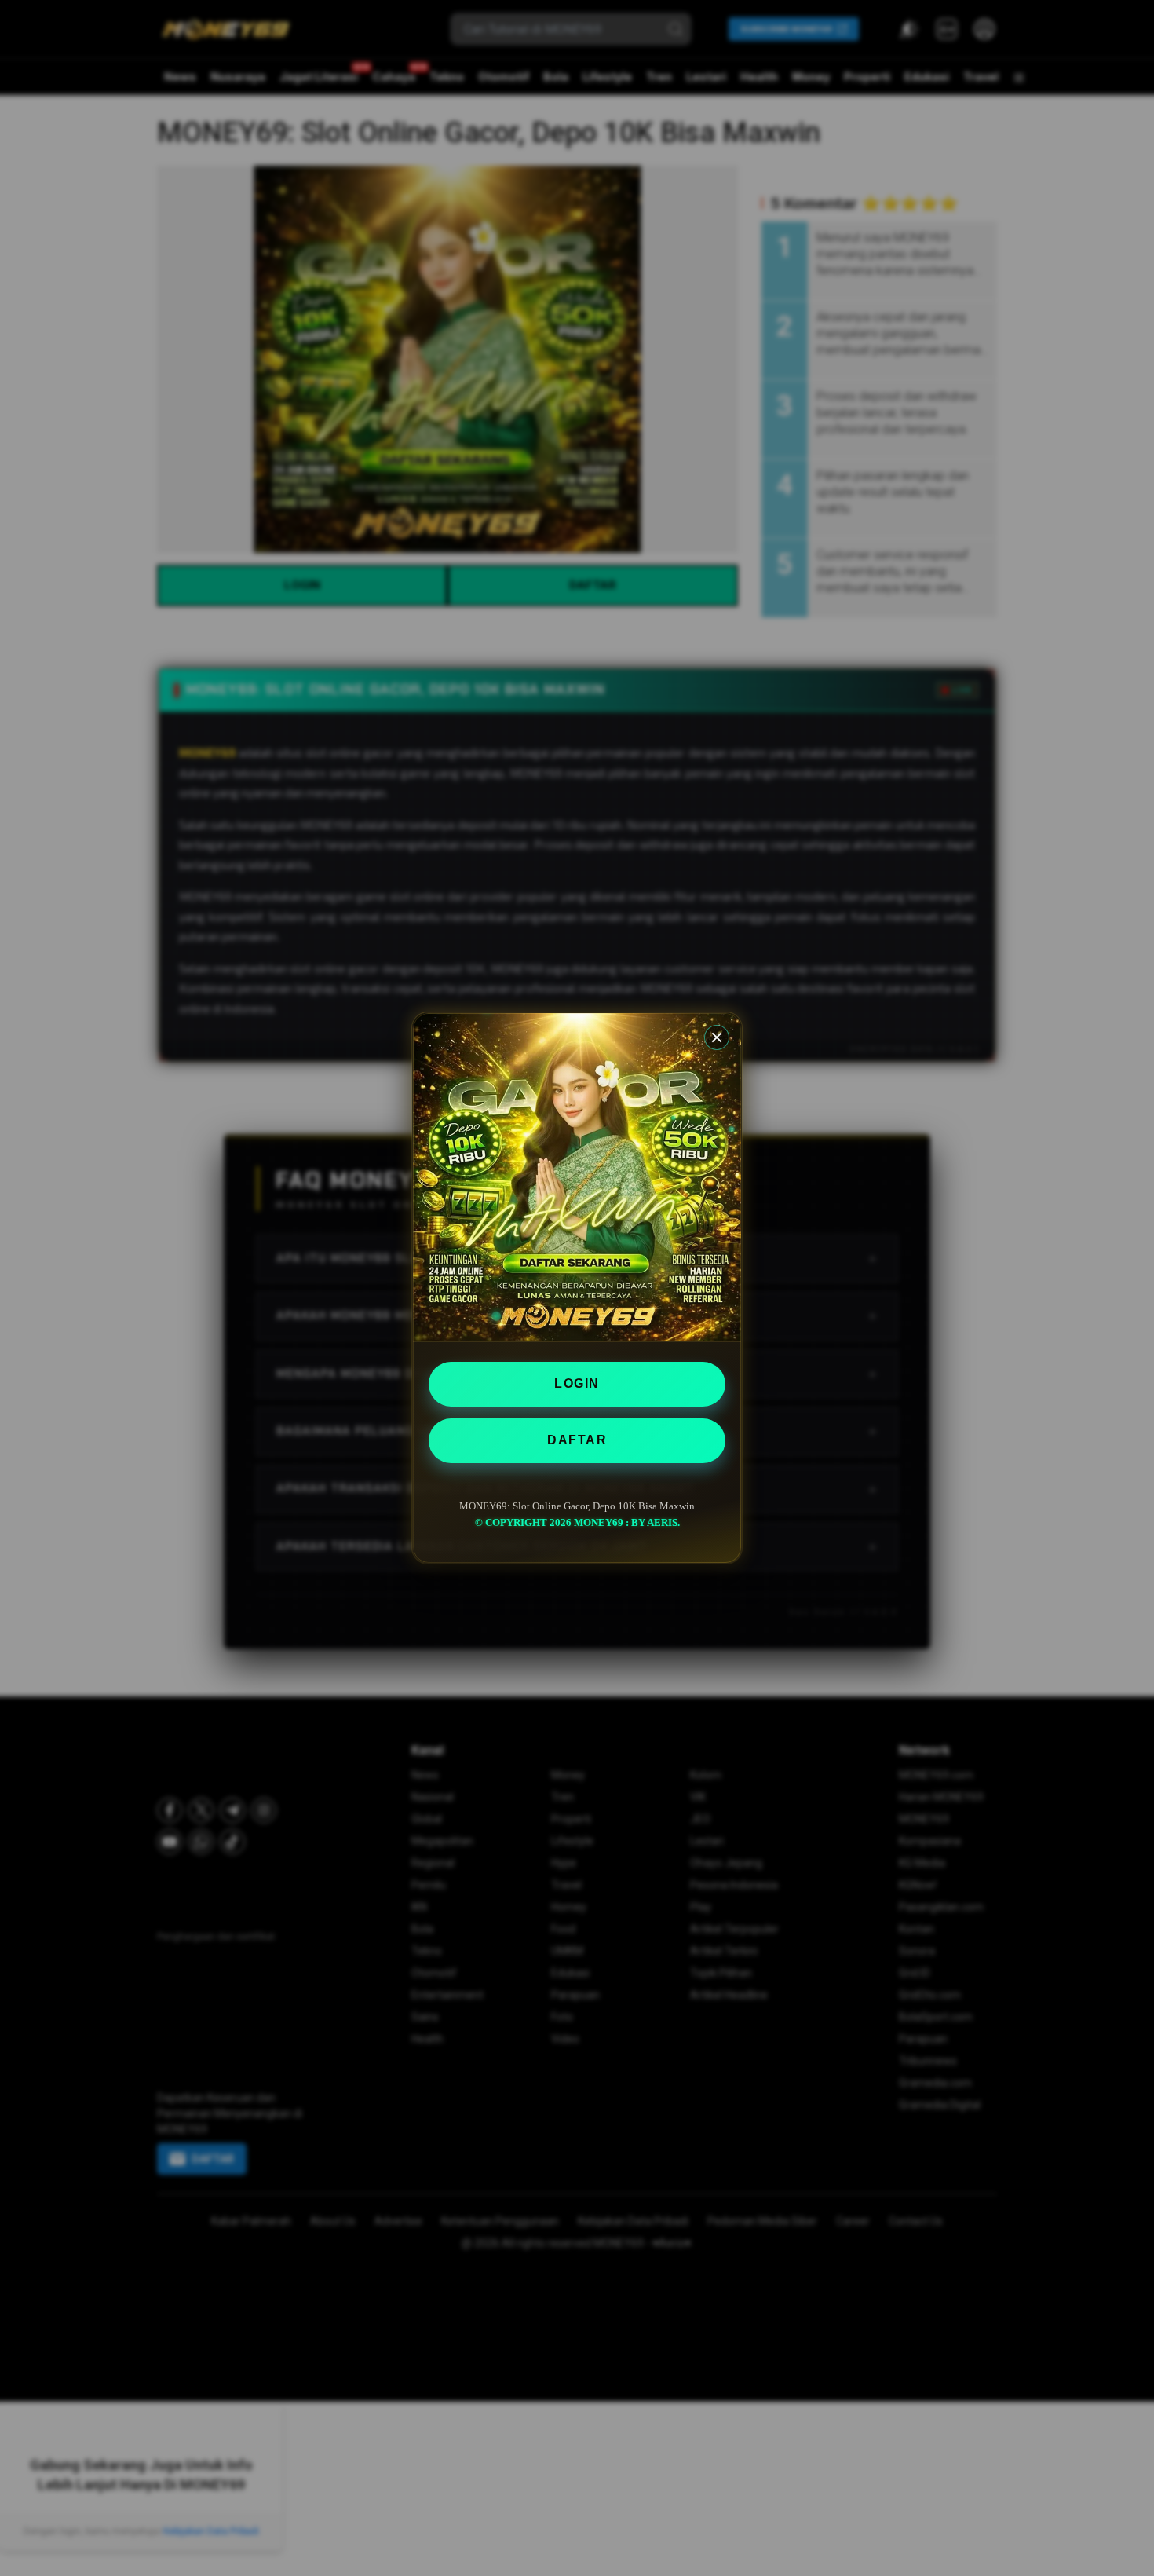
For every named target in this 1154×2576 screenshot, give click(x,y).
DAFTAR (577, 1440)
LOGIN (577, 1383)
